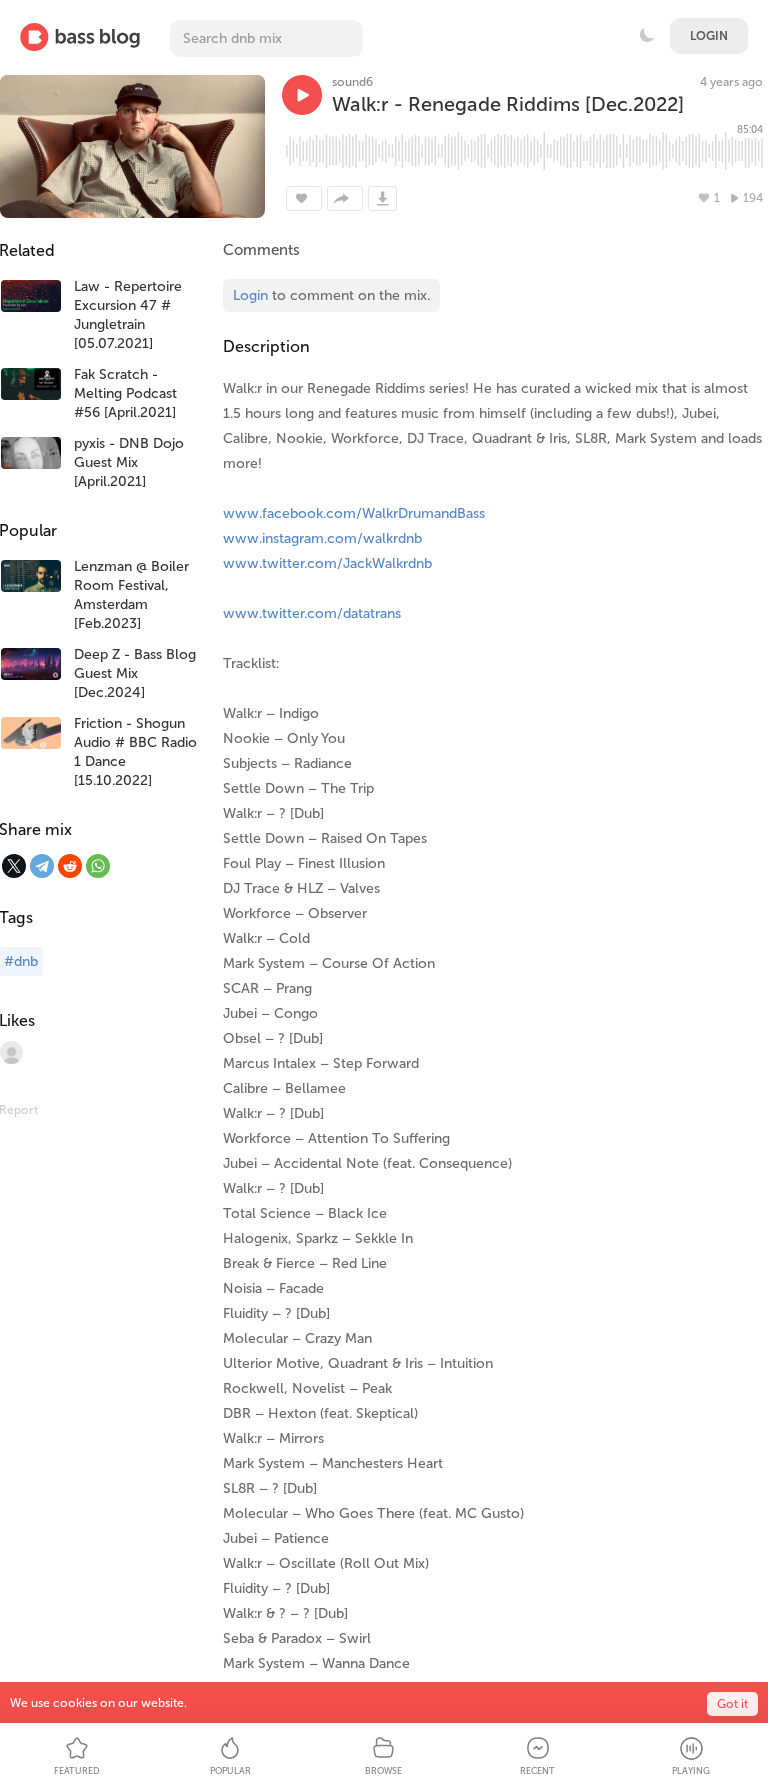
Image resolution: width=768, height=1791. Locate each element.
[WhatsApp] (98, 866)
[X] (14, 866)
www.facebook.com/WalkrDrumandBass (354, 513)
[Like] (304, 198)
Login (709, 36)
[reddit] (70, 866)
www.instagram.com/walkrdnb (322, 538)
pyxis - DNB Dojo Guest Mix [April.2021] (129, 462)
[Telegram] (42, 866)
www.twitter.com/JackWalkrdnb (327, 563)
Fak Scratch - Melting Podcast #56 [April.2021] (125, 393)
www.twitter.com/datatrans (312, 613)
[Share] (345, 198)
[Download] (382, 198)
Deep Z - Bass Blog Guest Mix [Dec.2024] (135, 673)
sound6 (352, 82)
